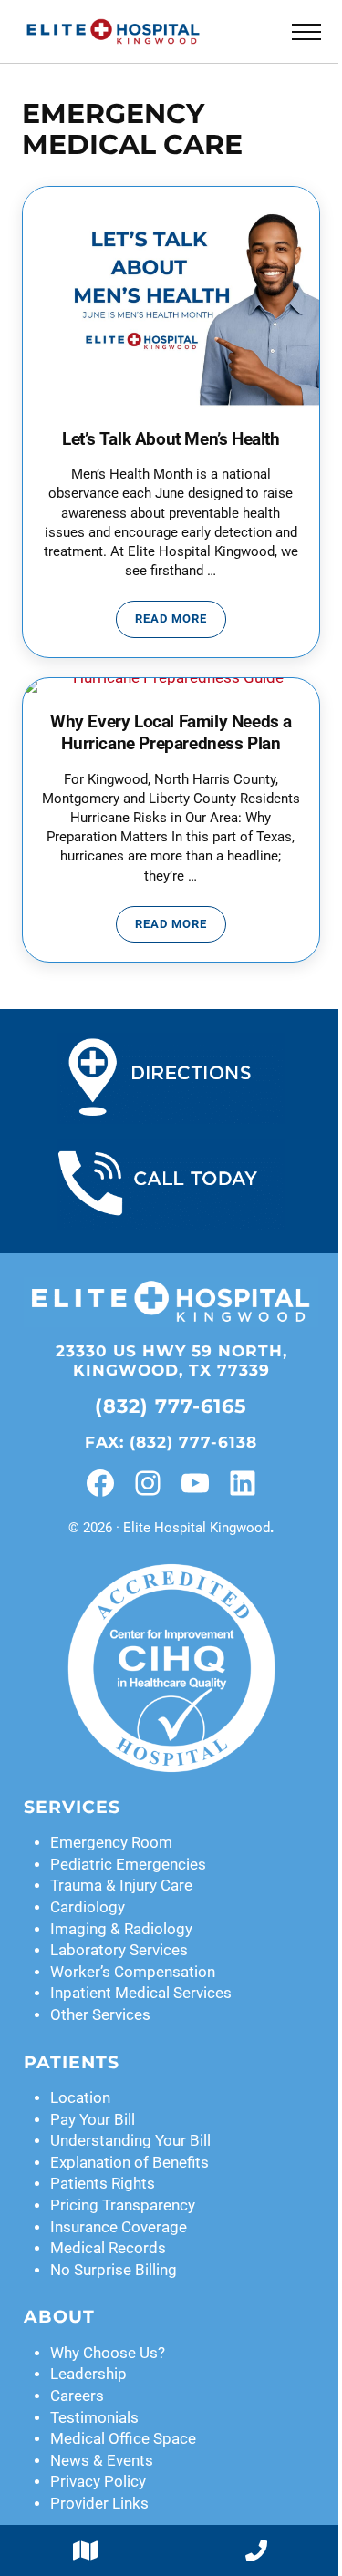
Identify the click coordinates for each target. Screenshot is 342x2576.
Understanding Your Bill (130, 2141)
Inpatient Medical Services (141, 1993)
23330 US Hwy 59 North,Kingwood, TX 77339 (171, 1360)
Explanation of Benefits (130, 2163)
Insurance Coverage (119, 2227)
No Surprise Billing (114, 2270)
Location (80, 2098)
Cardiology (88, 1907)
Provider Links (99, 2504)
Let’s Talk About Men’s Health (171, 439)
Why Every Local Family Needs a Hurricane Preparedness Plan (171, 733)
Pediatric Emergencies (128, 1865)
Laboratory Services (119, 1950)
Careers (77, 2396)
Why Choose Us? (108, 2353)
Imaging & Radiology (121, 1929)
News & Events (102, 2461)
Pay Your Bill (93, 2120)
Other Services (100, 2015)
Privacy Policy (98, 2482)
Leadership (88, 2374)
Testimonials (94, 2418)
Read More (181, 622)
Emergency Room (111, 1843)
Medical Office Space (123, 2439)
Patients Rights (103, 2184)
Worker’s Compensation (133, 1972)
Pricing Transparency (123, 2205)
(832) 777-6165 (171, 1406)
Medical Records (108, 2248)
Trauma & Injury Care (121, 1886)
